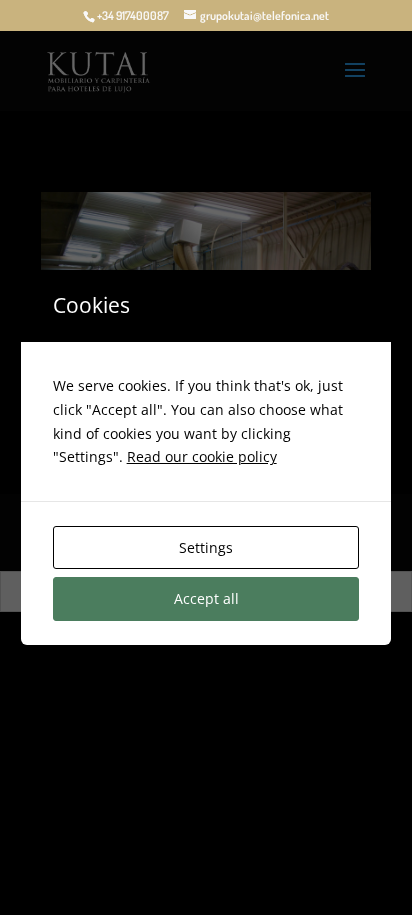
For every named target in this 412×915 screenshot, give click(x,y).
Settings (206, 547)
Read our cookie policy (202, 456)
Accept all (206, 598)
